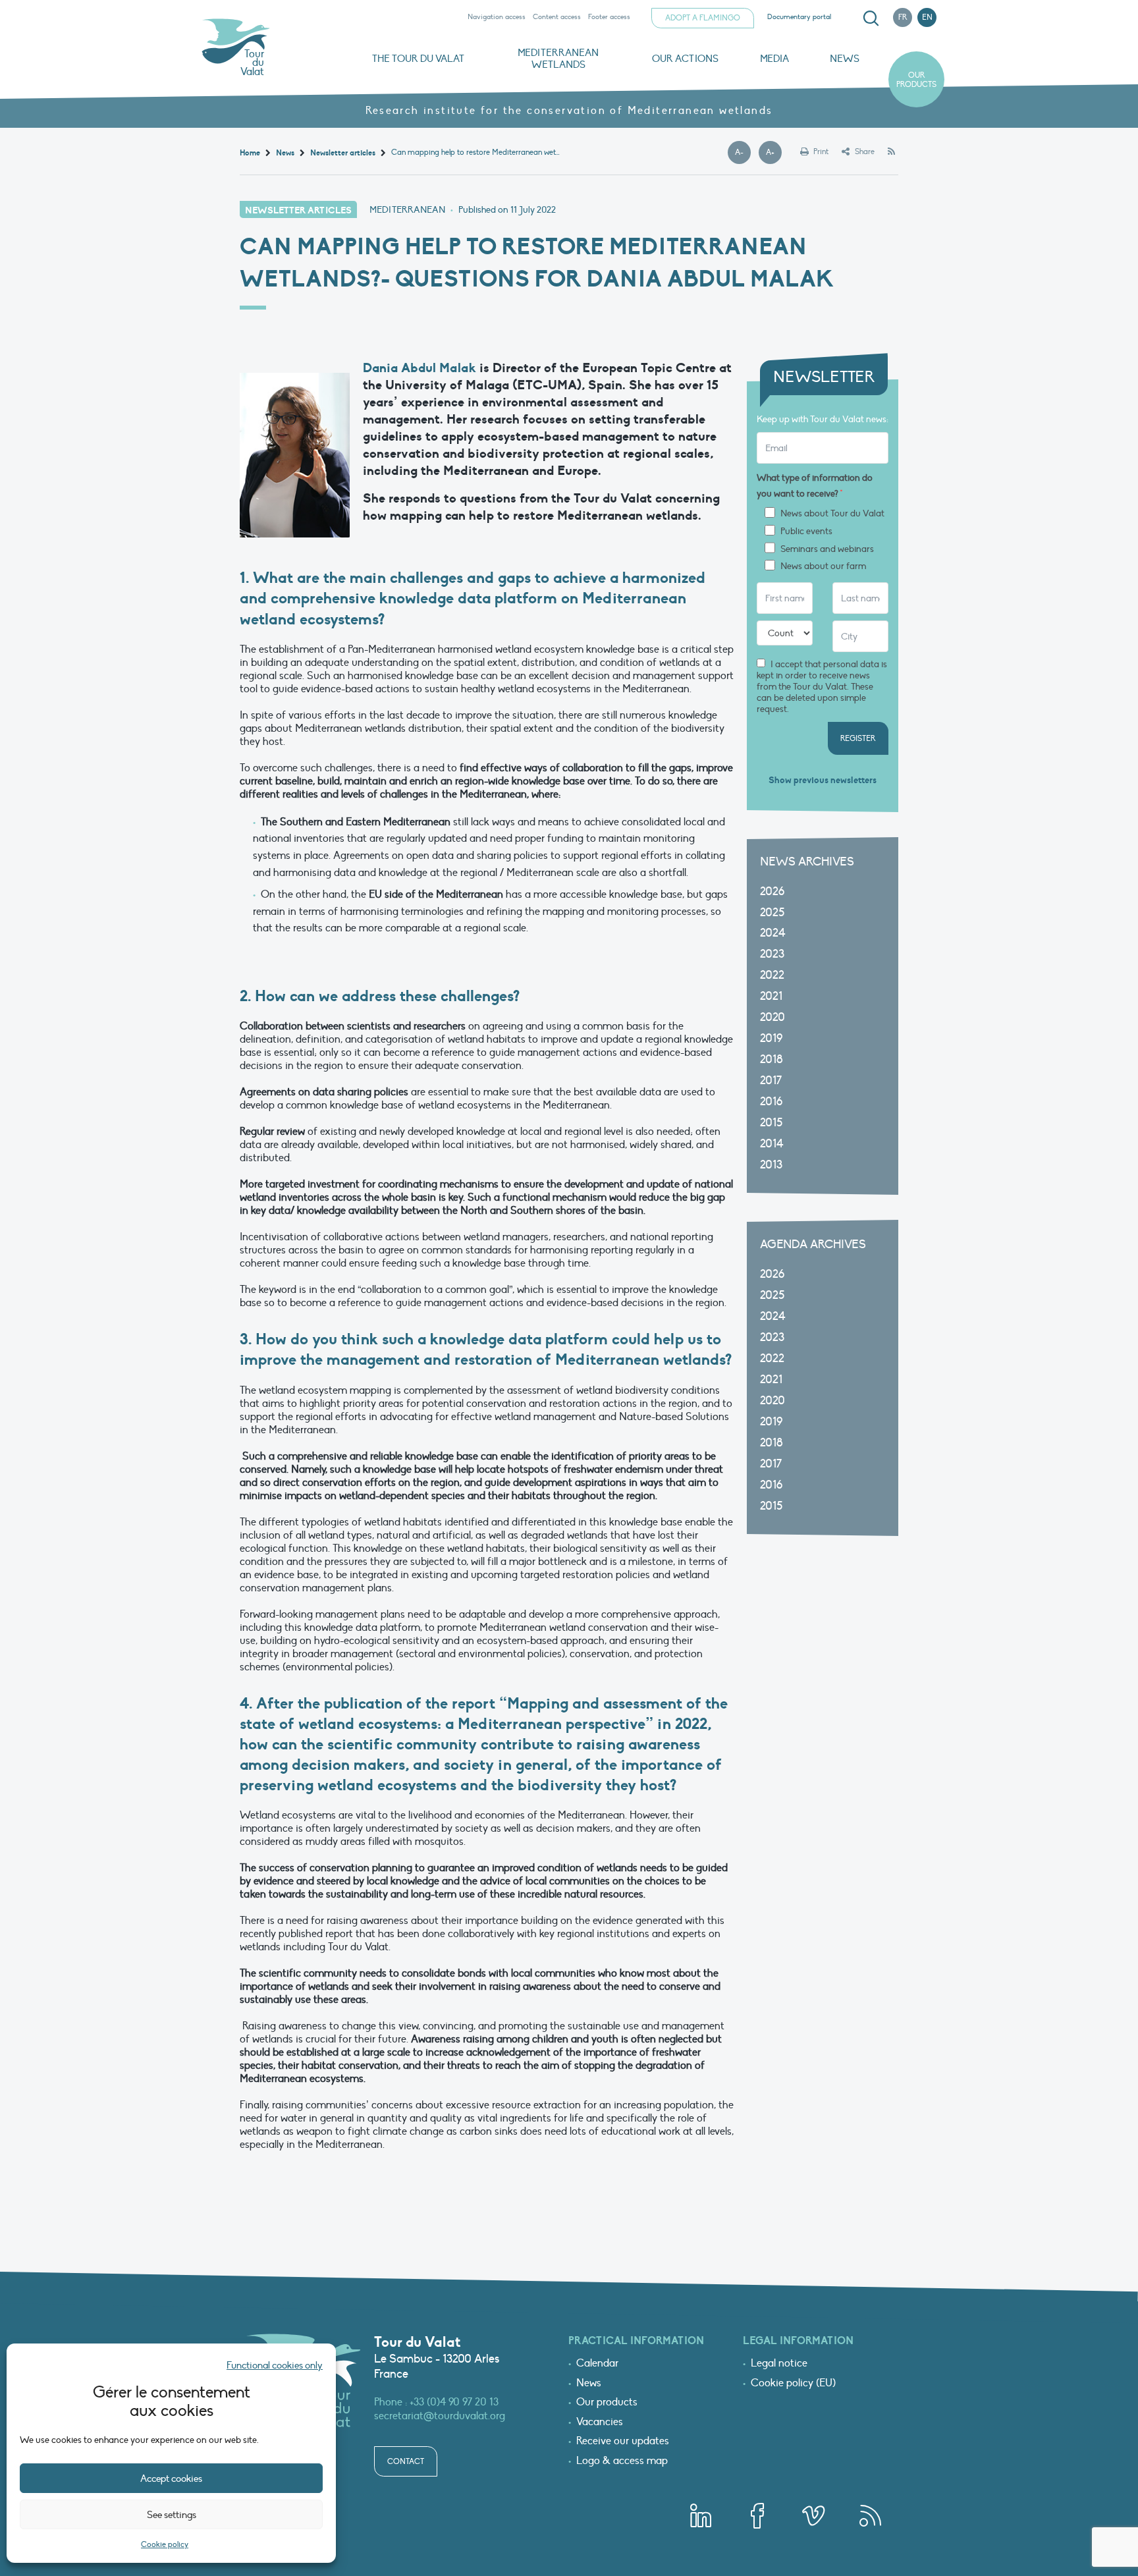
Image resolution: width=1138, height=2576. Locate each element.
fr (903, 17)
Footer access (609, 17)
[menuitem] (869, 18)
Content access (557, 17)
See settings (172, 2515)
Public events (806, 532)
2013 (771, 1165)
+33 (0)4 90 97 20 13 (454, 2402)
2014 (772, 1144)
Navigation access (497, 17)
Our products (916, 80)
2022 (772, 975)
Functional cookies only (275, 2365)
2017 (771, 1081)
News (845, 59)
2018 (772, 1059)
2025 (772, 913)
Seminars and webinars (827, 549)
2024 (773, 933)
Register (858, 738)
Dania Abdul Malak (420, 368)
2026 (772, 891)
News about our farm (823, 566)
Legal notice (779, 2364)
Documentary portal (799, 17)
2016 (771, 1102)
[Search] (871, 18)
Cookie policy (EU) (793, 2384)
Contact (406, 2461)
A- (743, 153)
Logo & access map (622, 2461)
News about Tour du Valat (832, 514)
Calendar (597, 2364)
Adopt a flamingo (703, 18)
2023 (772, 954)
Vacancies (600, 2423)
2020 (772, 1017)
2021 (771, 996)
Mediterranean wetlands (558, 59)
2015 (771, 1123)
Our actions (685, 59)
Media (774, 59)
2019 (771, 1038)
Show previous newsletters (823, 780)
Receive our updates (623, 2442)
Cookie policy (165, 2544)
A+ (774, 153)
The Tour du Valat (418, 59)
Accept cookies (171, 2479)
